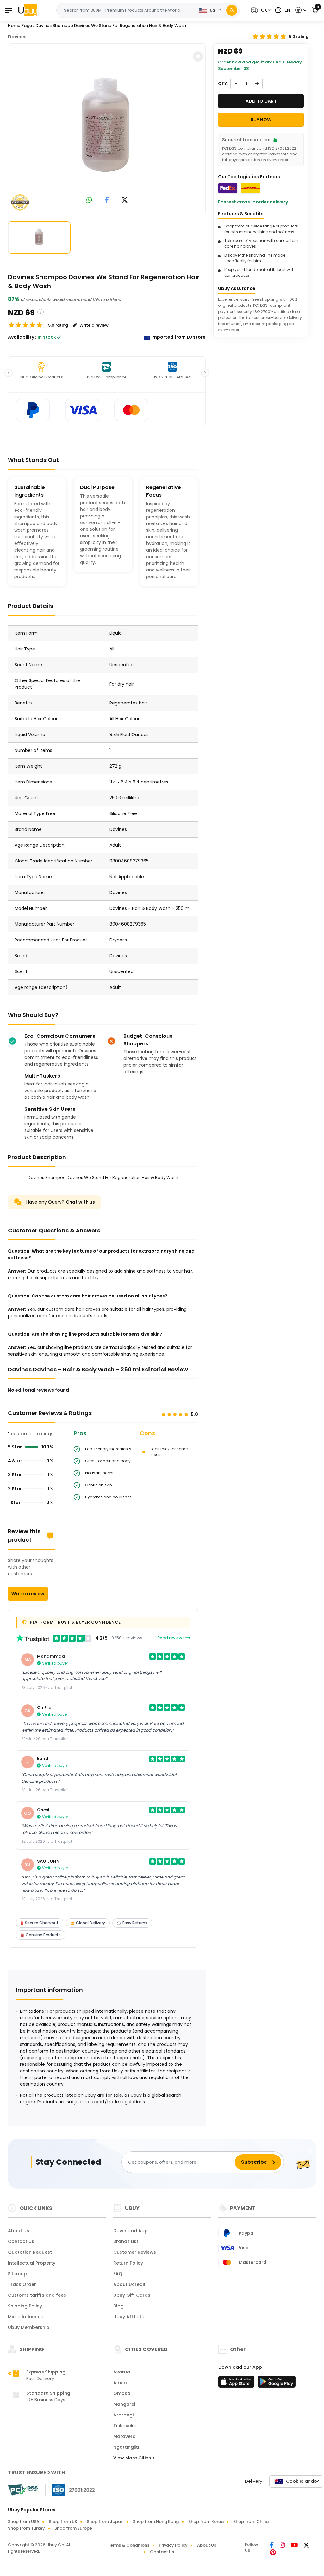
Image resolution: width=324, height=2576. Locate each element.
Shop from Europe (73, 2528)
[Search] (232, 10)
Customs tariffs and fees (37, 2295)
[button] (260, 10)
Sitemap (17, 2274)
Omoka (122, 2393)
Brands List (126, 2241)
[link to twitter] (125, 200)
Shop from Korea (206, 2522)
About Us (19, 2231)
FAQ (118, 2274)
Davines (17, 37)
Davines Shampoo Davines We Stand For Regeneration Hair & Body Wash (111, 25)
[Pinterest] (273, 2553)
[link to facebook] (107, 200)
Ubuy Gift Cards (132, 2295)
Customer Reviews (135, 2252)
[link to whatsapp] (89, 200)
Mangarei (124, 2404)
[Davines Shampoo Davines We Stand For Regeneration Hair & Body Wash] (107, 128)
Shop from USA (24, 2522)
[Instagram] (283, 2546)
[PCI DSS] (23, 2490)
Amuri (120, 2383)
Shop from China (251, 2522)
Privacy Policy (173, 2545)
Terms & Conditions (129, 2545)
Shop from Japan (105, 2522)
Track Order (22, 2284)
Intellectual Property (32, 2263)
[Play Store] (277, 2384)
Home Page (20, 25)
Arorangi (123, 2415)
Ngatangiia (126, 2447)
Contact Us (21, 2241)
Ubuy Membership (29, 2327)
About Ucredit (129, 2284)
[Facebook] (272, 2546)
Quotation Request (30, 2252)
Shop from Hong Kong (156, 2522)
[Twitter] (306, 2546)
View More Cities (133, 2458)
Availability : (22, 337)
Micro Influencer (27, 2317)
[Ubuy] (28, 10)
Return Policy (128, 2263)
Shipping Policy (25, 2306)
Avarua (122, 2372)
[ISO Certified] (70, 2490)
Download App (131, 2231)
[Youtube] (295, 2546)
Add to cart (261, 101)
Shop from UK (63, 2522)
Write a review (28, 1594)
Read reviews (171, 1638)
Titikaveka (125, 2426)
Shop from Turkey (26, 2528)
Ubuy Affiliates (130, 2317)
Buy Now (261, 120)
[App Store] (237, 2384)
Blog (118, 2306)
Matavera (125, 2436)
